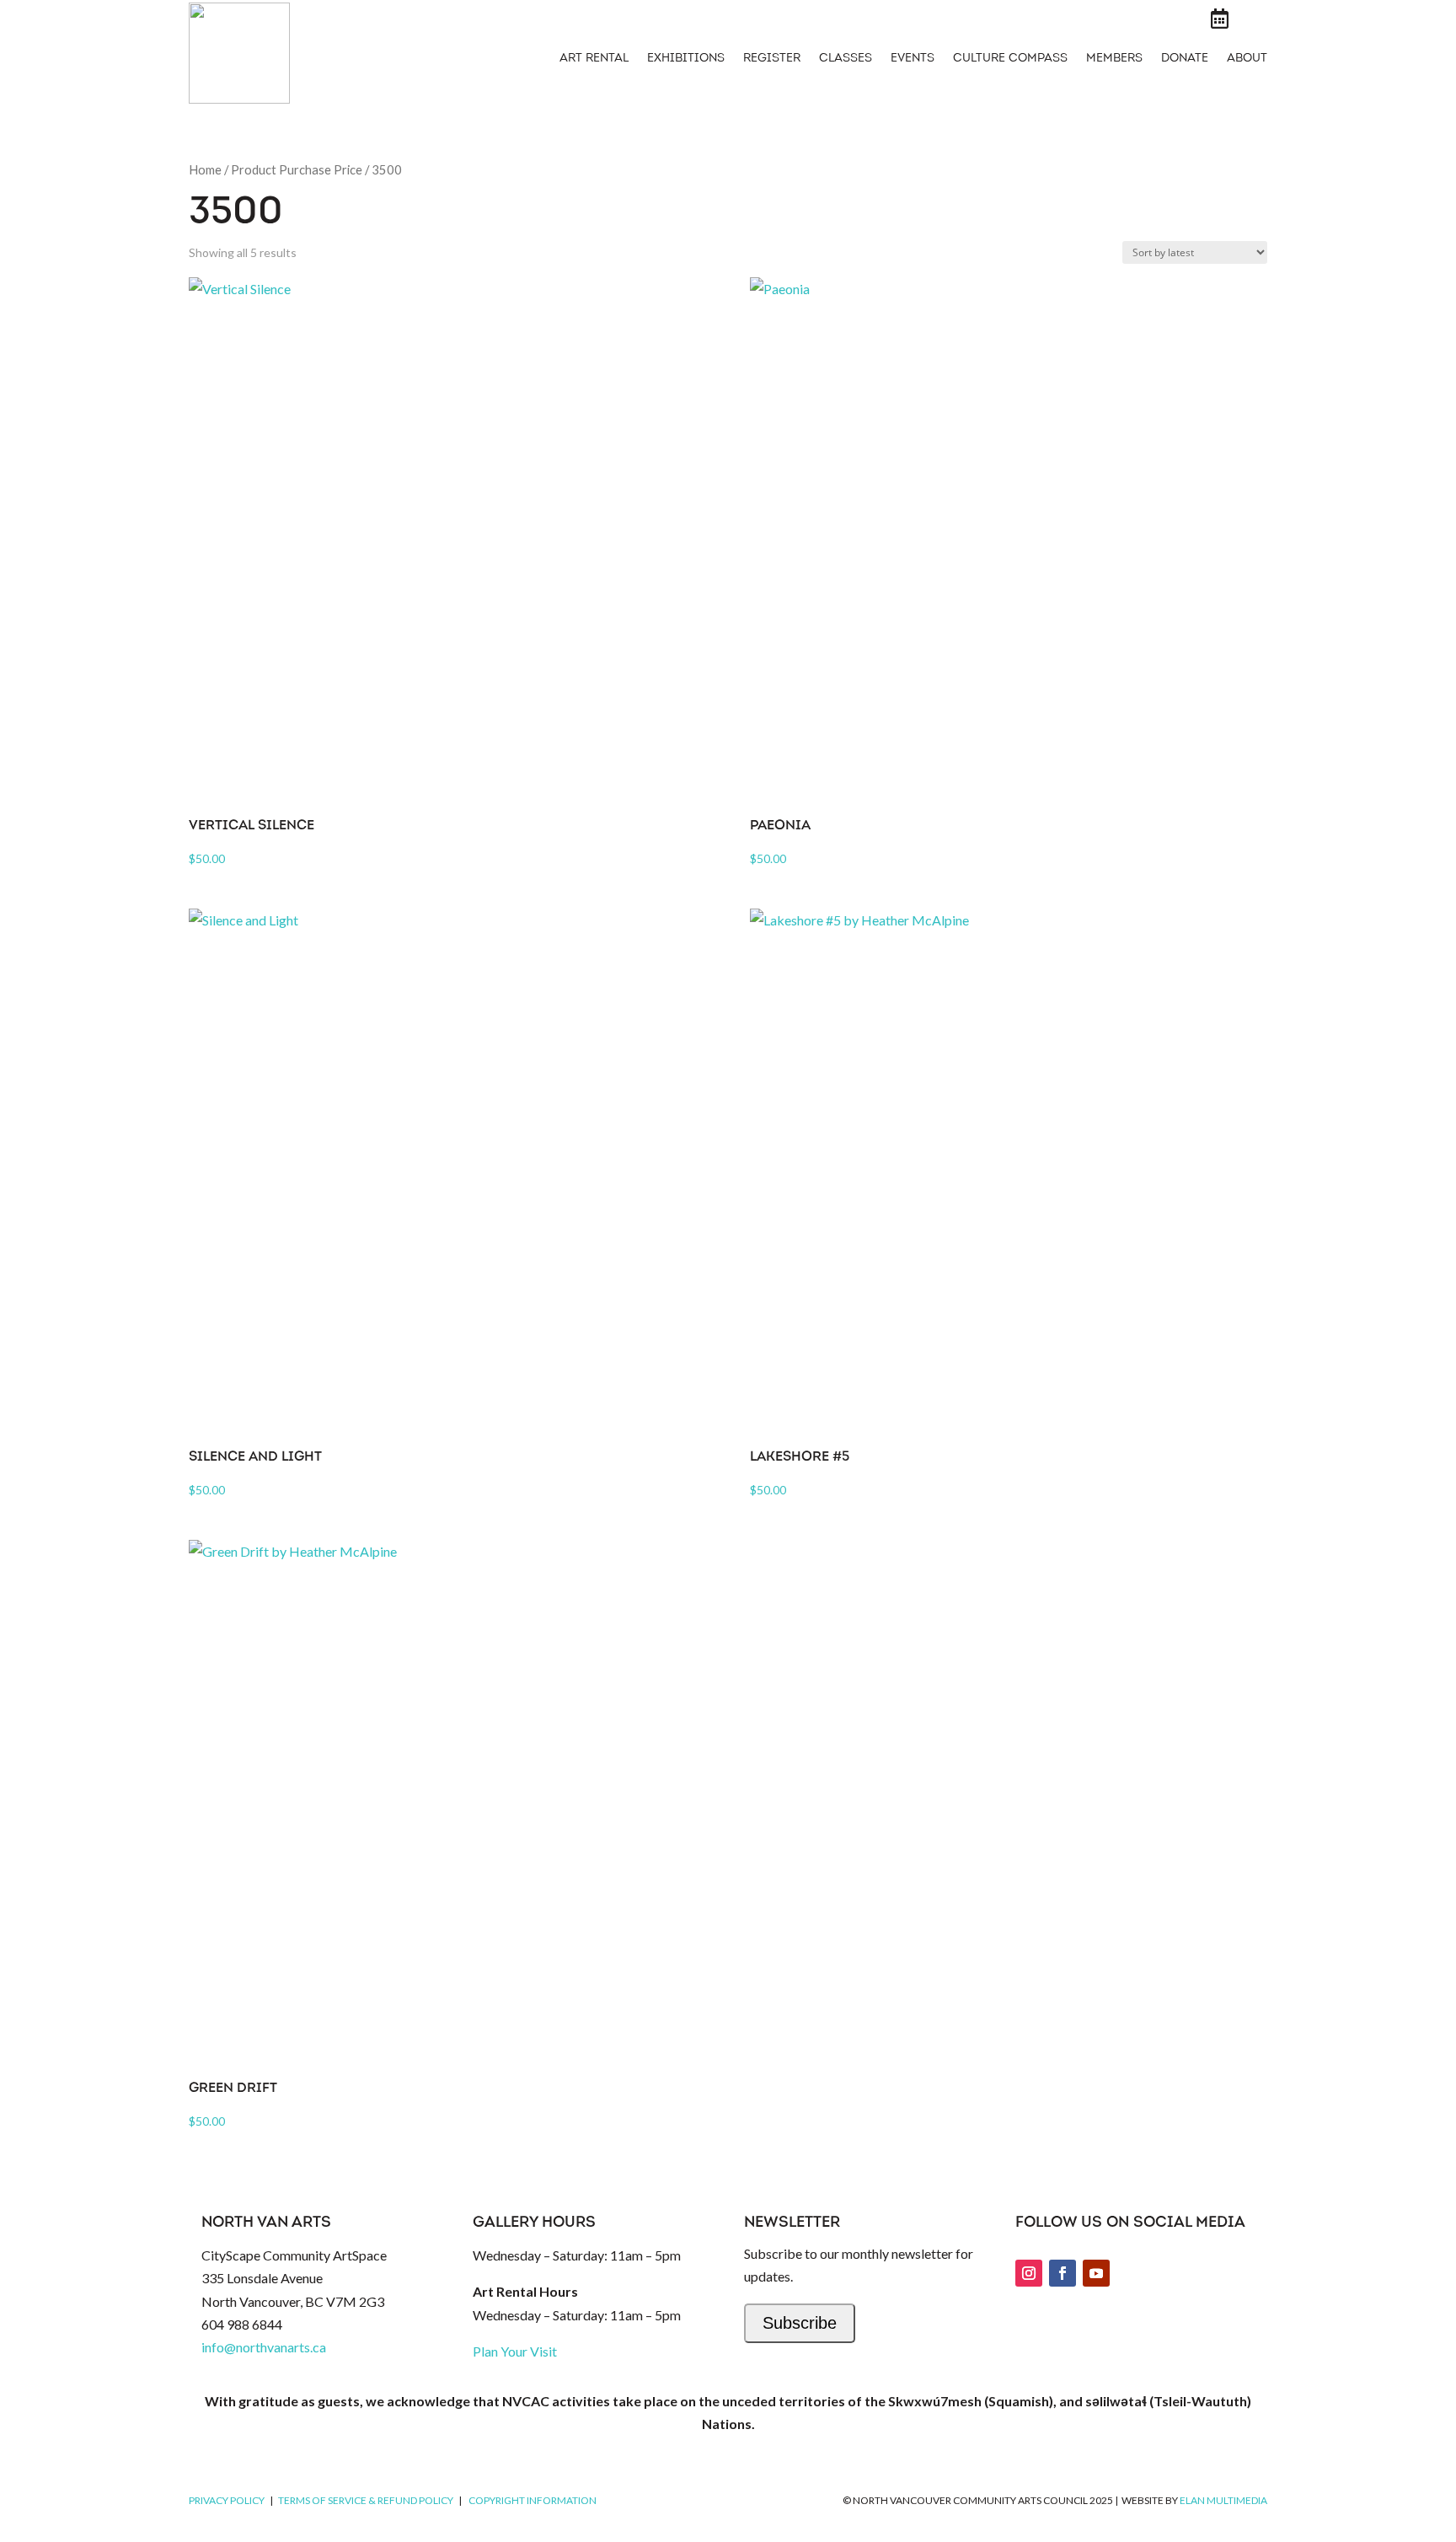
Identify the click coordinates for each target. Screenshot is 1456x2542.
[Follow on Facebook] (1063, 2273)
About (1247, 59)
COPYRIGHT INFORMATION (533, 2500)
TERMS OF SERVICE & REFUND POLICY (366, 2500)
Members (1114, 59)
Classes (846, 59)
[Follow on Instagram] (1029, 2273)
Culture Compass (1010, 59)
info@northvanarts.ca (264, 2347)
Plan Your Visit (515, 2351)
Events (913, 59)
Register (772, 59)
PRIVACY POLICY (227, 2500)
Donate (1185, 59)
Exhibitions (686, 59)
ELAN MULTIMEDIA (1223, 2500)
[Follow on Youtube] (1096, 2273)
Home (205, 169)
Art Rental (594, 59)
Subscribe (800, 2323)
